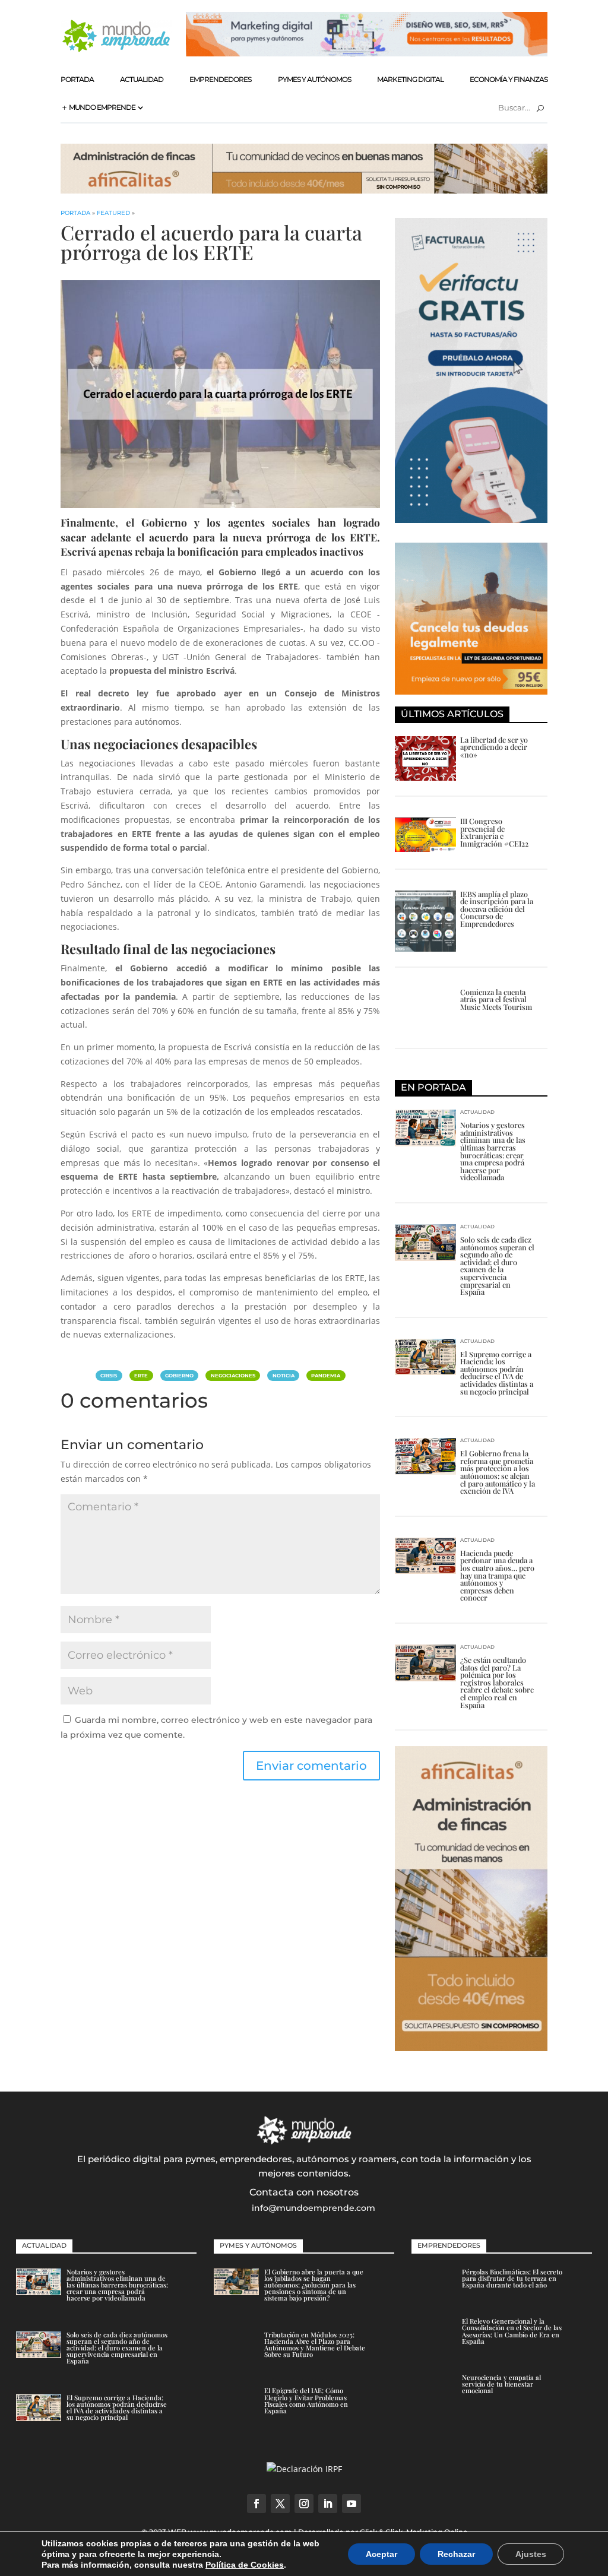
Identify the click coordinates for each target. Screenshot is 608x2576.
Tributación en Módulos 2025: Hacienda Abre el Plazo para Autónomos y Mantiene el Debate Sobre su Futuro (315, 2345)
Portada (77, 79)
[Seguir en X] (280, 2504)
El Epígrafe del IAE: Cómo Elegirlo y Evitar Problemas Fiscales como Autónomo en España (306, 2401)
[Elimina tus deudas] (471, 691)
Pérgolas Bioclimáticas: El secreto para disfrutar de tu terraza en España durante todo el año (512, 2278)
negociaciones (233, 1376)
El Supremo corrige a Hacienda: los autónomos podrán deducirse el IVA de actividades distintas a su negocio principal (497, 1373)
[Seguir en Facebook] (256, 2504)
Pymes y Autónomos (314, 79)
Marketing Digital (410, 79)
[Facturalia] (471, 520)
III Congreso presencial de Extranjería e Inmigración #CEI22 (494, 832)
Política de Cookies (245, 2565)
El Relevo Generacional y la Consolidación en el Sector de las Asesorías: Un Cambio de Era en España (512, 2331)
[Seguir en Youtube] (351, 2504)
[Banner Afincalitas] (304, 190)
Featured (113, 213)
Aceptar (381, 2554)
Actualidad (142, 79)
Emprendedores (220, 79)
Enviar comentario (311, 1766)
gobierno (179, 1376)
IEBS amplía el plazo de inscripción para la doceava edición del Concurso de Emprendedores (497, 909)
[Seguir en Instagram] (304, 2504)
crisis (109, 1376)
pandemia (326, 1376)
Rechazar (456, 2554)
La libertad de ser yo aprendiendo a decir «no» (494, 747)
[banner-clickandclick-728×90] (366, 53)
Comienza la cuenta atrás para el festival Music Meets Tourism (496, 999)
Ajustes (531, 2554)
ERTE (141, 1376)
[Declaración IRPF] (304, 2469)
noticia (284, 1376)
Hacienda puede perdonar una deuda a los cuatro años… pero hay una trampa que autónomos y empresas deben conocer (497, 1575)
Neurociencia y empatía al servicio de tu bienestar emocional (501, 2384)
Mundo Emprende (102, 107)
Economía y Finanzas (509, 79)
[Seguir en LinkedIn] (328, 2504)
